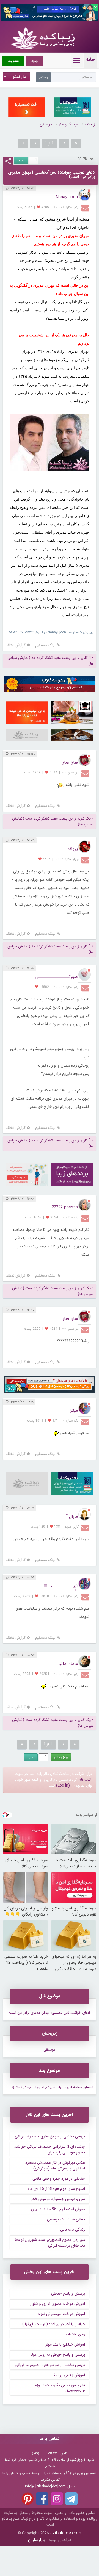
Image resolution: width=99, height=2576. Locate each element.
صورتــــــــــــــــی (56, 977)
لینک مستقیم (45, 645)
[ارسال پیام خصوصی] (86, 208)
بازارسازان (37, 2540)
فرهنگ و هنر (68, 124)
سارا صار (70, 762)
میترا (74, 1410)
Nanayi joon (67, 197)
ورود (35, 61)
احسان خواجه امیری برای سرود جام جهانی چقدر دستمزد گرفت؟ (47, 2087)
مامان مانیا (68, 1664)
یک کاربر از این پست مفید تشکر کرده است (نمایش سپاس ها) (53, 821)
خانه (90, 60)
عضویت (13, 61)
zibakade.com (67, 2533)
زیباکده (90, 124)
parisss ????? (65, 1207)
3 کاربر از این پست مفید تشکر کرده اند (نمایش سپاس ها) (50, 949)
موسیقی (46, 124)
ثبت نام (85, 1780)
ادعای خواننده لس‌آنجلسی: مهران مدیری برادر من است (50, 2013)
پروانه (73, 849)
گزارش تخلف (16, 645)
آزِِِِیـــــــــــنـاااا (61, 1586)
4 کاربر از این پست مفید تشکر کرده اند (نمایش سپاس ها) (50, 661)
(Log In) (63, 1785)
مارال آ (72, 1517)
